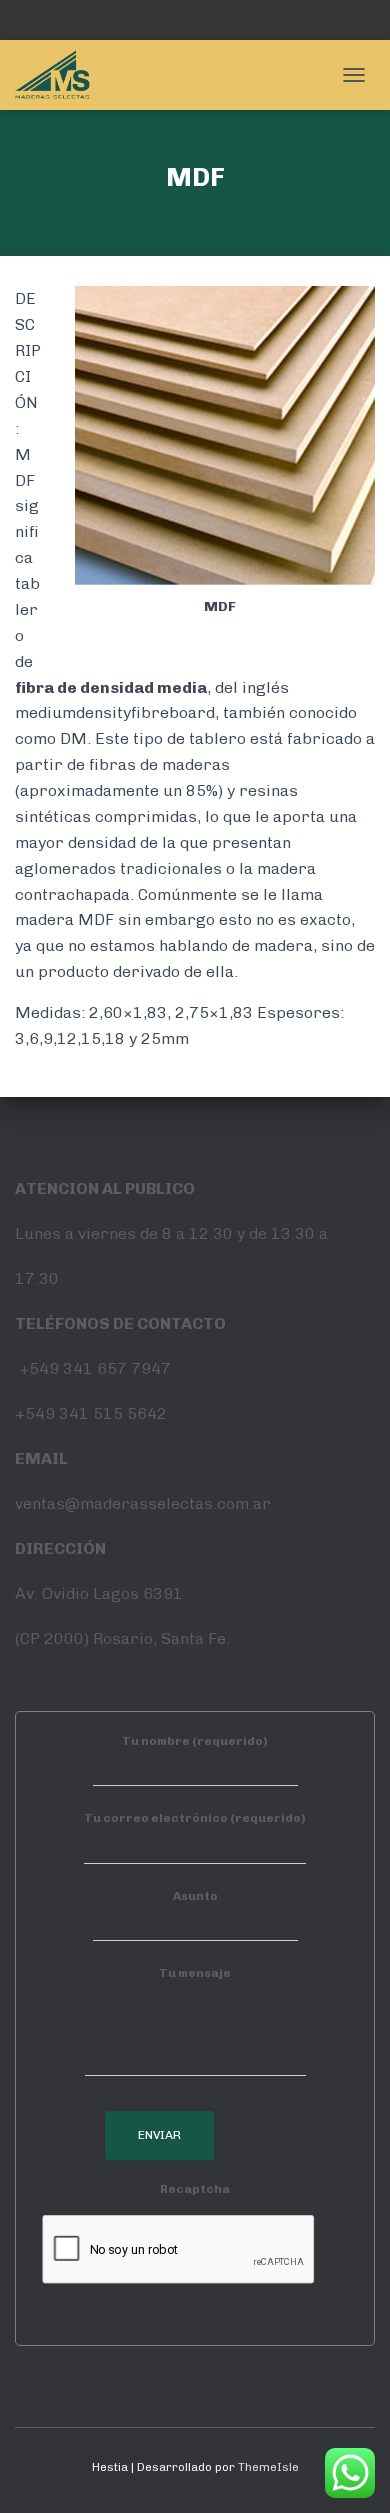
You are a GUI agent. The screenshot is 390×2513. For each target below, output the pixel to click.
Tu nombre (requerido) (195, 1741)
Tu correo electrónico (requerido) (195, 1818)
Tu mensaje (195, 1973)
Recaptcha (195, 2189)
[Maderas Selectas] (60, 75)
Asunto (195, 1896)
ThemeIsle (268, 2467)
